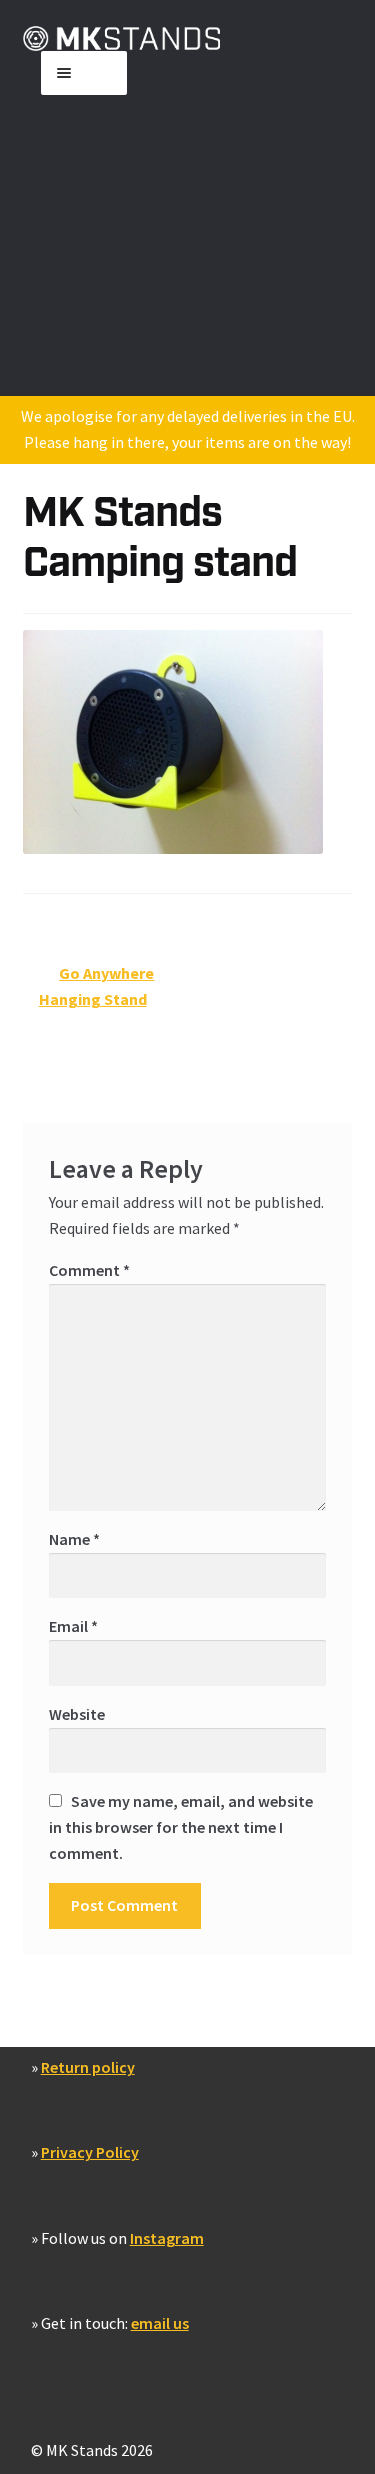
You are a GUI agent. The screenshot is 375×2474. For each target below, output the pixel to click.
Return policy (88, 2067)
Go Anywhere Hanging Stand (97, 985)
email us (160, 2323)
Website (77, 1714)
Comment (89, 1270)
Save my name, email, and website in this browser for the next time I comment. (181, 1827)
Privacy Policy (90, 2152)
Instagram (167, 2238)
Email (73, 1626)
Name (74, 1539)
